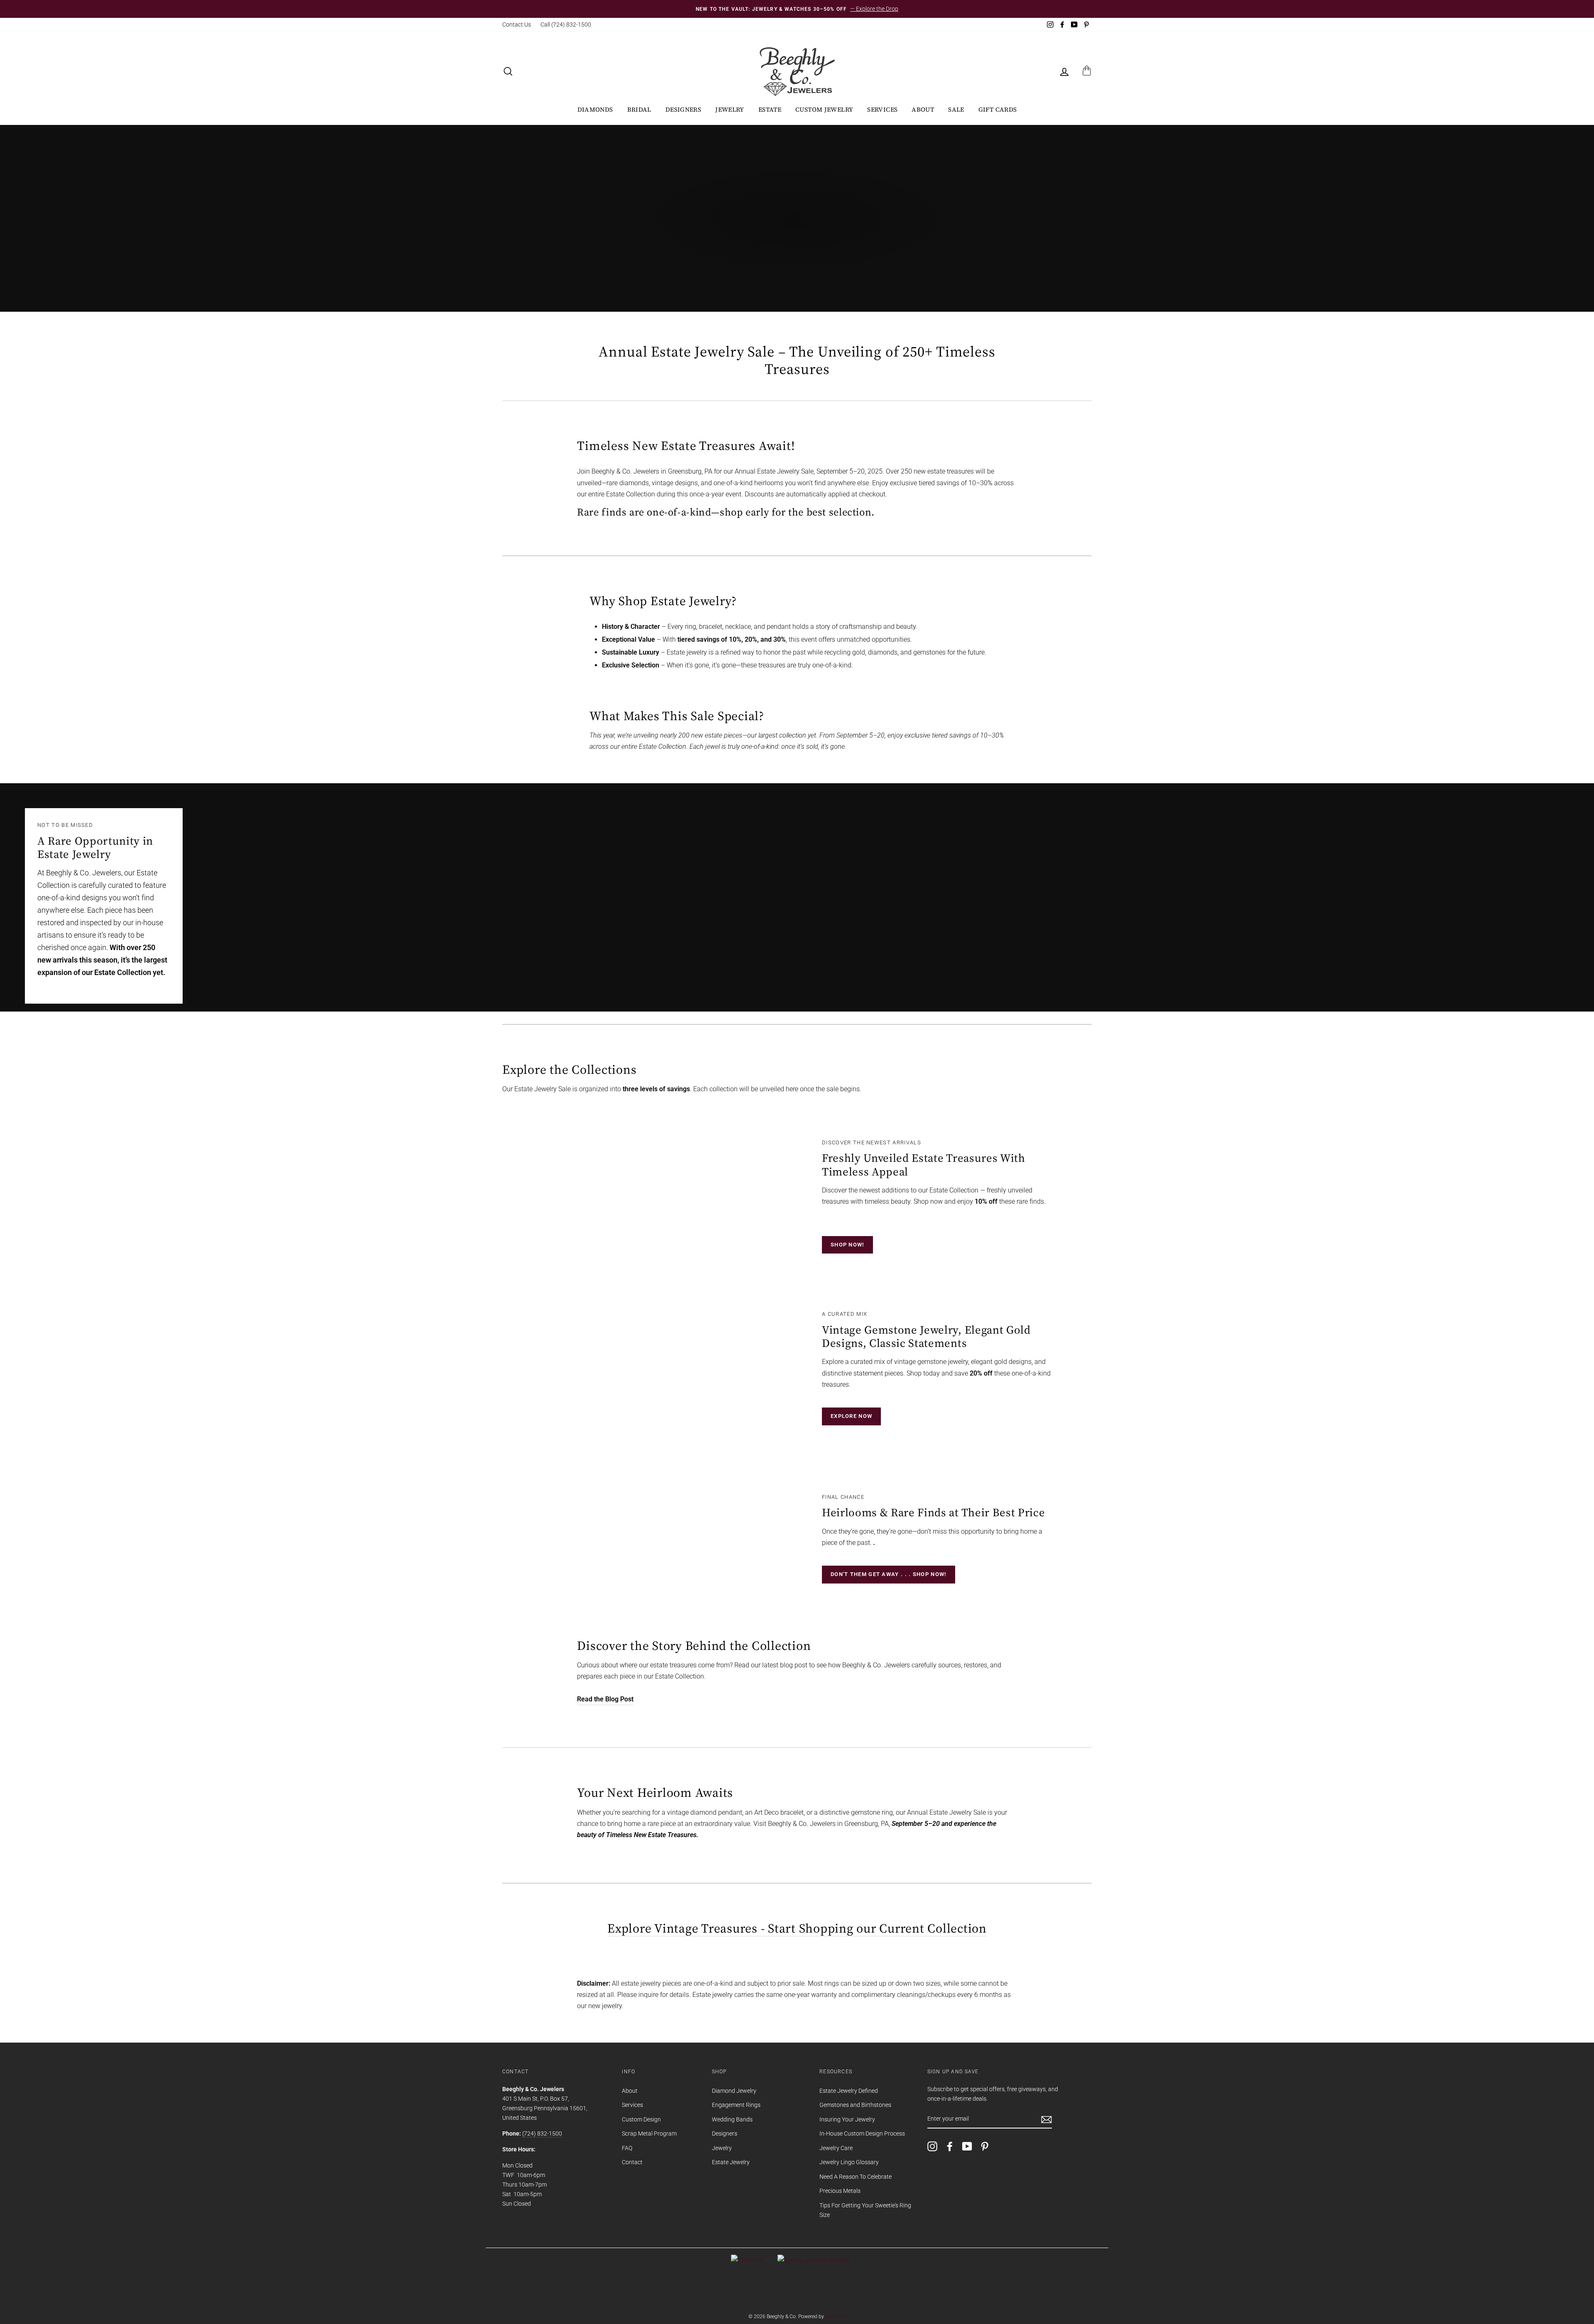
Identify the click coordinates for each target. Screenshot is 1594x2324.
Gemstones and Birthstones (855, 2105)
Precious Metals (840, 2191)
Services (882, 109)
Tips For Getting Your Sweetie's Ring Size (865, 2210)
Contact (632, 2162)
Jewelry (730, 109)
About (923, 109)
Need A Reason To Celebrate (856, 2177)
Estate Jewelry (731, 2162)
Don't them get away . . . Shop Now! (889, 1574)
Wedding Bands (732, 2119)
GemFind (835, 2317)
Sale (956, 109)
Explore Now (851, 1416)
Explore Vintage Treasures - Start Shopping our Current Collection (797, 1929)
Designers (683, 109)
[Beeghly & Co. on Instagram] (932, 2146)
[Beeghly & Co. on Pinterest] (985, 2146)
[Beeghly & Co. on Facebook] (950, 2146)
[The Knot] (748, 2260)
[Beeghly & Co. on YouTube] (967, 2146)
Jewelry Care (836, 2148)
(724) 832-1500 (542, 2133)
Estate (770, 109)
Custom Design (641, 2119)
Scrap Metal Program (649, 2133)
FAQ (627, 2148)
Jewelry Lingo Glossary (849, 2162)
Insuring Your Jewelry (847, 2119)
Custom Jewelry (824, 109)
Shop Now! (847, 1245)
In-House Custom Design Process (862, 2133)
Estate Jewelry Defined (849, 2091)
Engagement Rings (736, 2105)
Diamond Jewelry (734, 2091)
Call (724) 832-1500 (566, 24)
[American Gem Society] (814, 2260)
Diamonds (595, 109)
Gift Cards (998, 109)
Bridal (639, 109)
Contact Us (517, 24)
